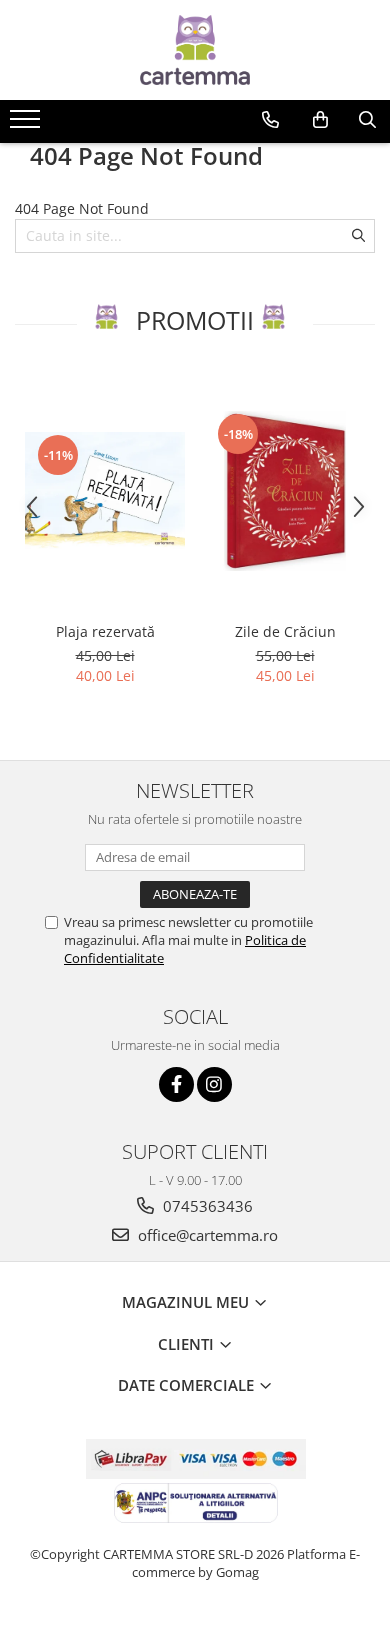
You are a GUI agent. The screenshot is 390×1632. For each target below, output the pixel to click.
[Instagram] (214, 1084)
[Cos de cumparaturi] (320, 120)
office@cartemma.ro (206, 1235)
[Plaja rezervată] (105, 490)
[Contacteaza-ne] (270, 120)
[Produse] (27, 125)
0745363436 (206, 1206)
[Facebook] (176, 1084)
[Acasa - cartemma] (195, 50)
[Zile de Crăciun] (285, 491)
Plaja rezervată (105, 631)
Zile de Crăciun (285, 631)
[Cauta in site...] (367, 120)
